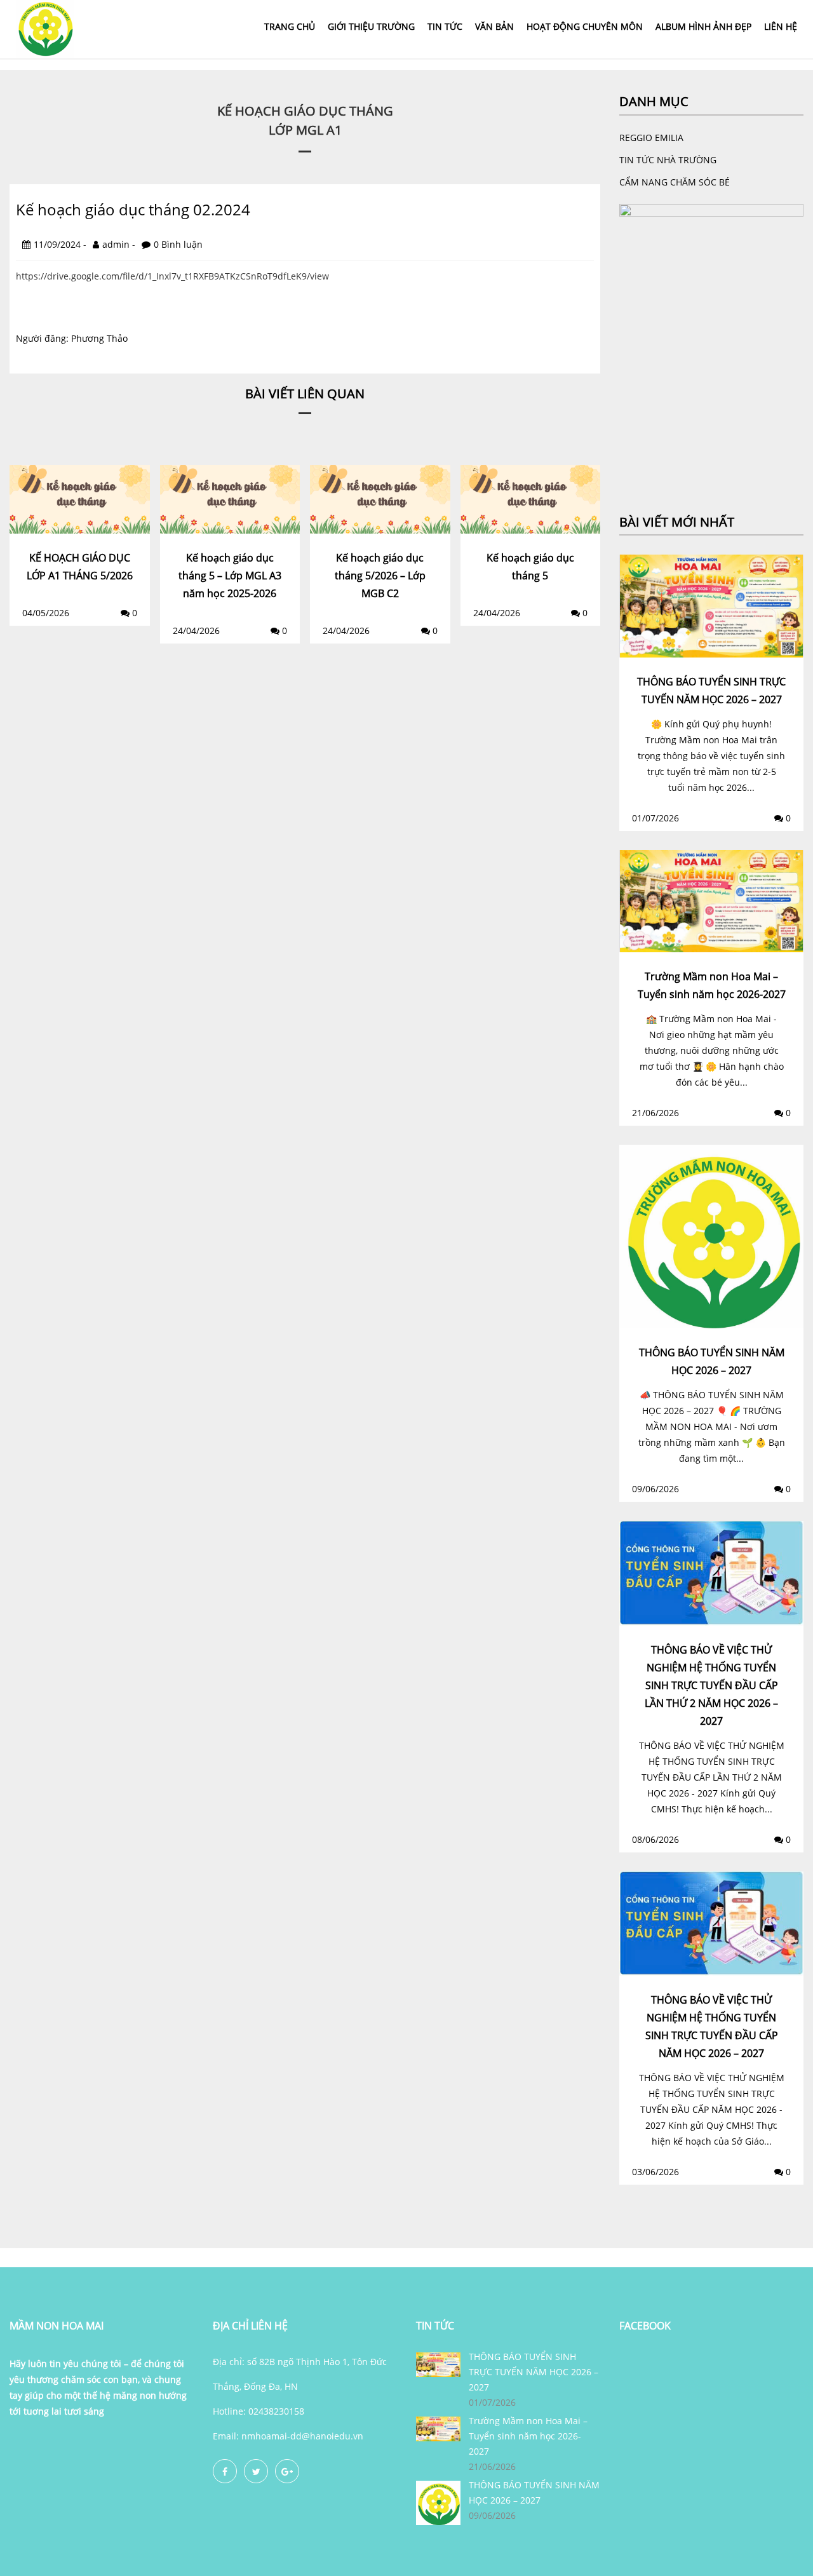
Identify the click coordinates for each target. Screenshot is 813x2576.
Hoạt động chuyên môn (585, 26)
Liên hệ (781, 26)
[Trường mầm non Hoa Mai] (44, 28)
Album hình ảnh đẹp (703, 26)
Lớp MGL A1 (305, 130)
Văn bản (494, 26)
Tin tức (445, 26)
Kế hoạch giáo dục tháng (305, 111)
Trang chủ (290, 26)
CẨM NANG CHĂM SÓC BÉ (675, 182)
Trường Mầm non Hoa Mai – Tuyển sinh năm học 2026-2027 (528, 2436)
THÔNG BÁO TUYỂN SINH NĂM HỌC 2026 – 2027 (534, 2492)
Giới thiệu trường (371, 26)
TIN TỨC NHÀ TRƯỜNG (668, 160)
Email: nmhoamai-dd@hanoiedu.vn (288, 2436)
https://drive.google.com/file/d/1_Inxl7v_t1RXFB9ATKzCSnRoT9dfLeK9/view (172, 276)
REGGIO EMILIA (651, 138)
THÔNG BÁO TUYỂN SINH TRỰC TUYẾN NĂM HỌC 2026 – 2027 (534, 2372)
